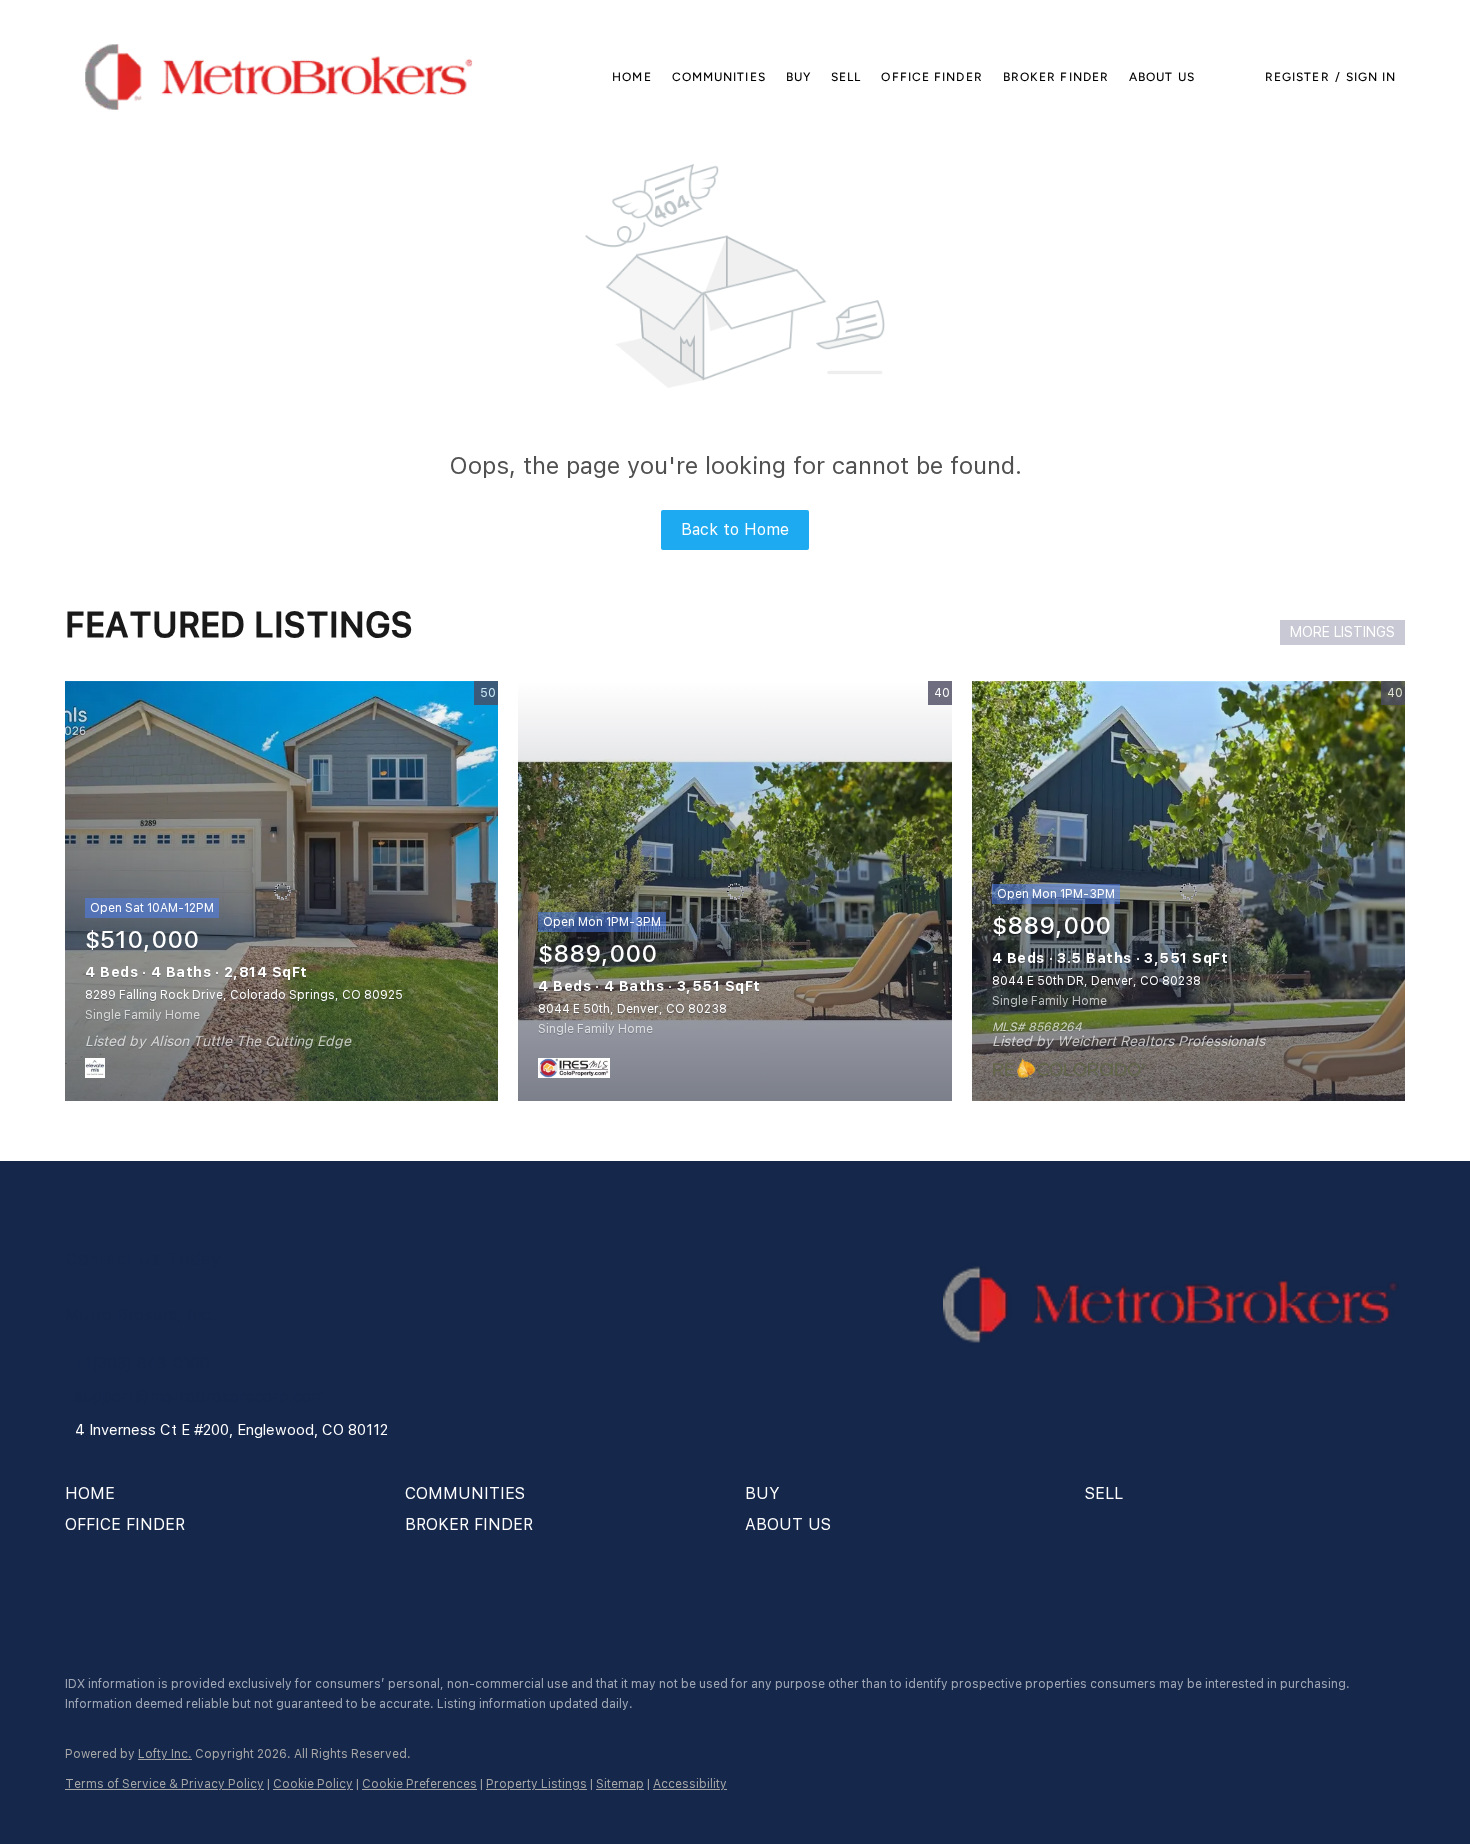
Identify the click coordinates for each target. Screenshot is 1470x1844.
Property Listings (536, 1784)
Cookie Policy (313, 1784)
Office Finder (931, 77)
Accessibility (690, 1784)
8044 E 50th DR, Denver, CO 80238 (1096, 981)
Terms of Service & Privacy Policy (164, 1784)
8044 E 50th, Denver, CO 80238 (632, 1009)
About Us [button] (1162, 77)
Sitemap (620, 1784)
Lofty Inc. (165, 1754)
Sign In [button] (1371, 77)
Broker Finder (1056, 77)
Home (631, 77)
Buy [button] (798, 77)
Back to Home (735, 529)
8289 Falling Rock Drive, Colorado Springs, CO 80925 (244, 995)
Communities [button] (719, 77)
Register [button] (1297, 77)
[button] (278, 77)
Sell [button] (846, 77)
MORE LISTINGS (1342, 632)
